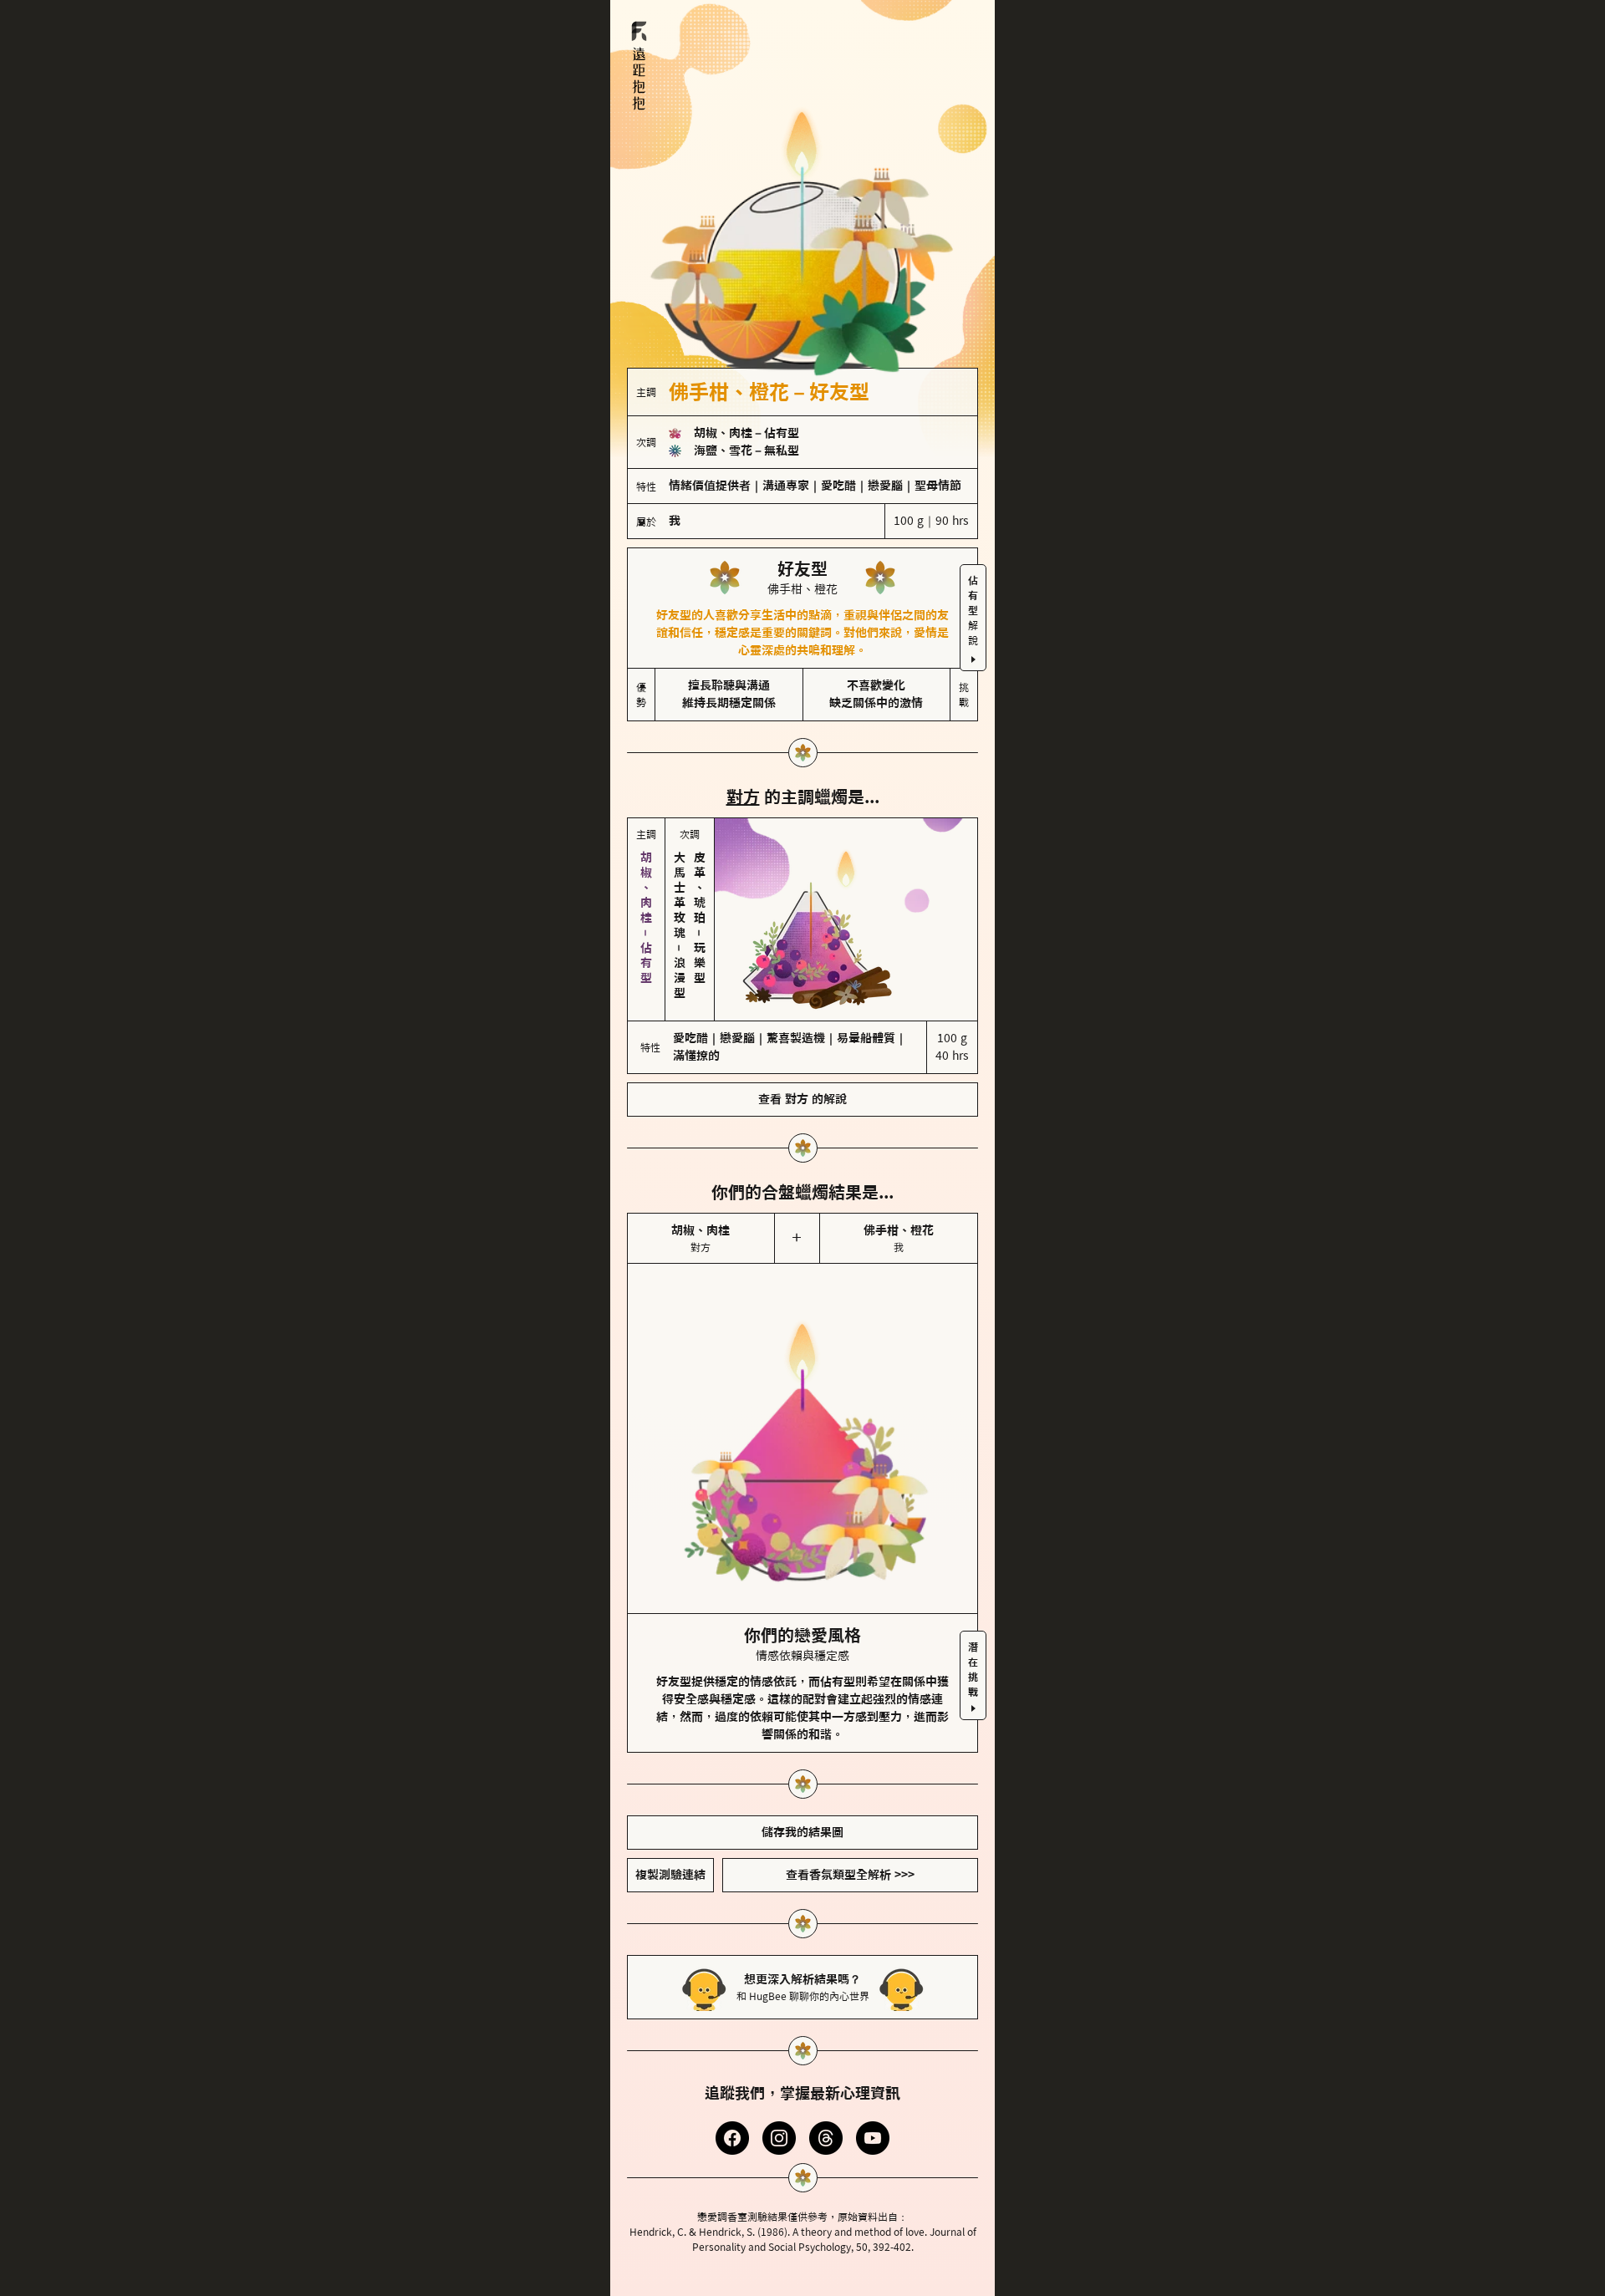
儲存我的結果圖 (802, 1832)
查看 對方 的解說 (802, 1099)
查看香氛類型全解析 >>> (850, 1875)
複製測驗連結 (670, 1875)
